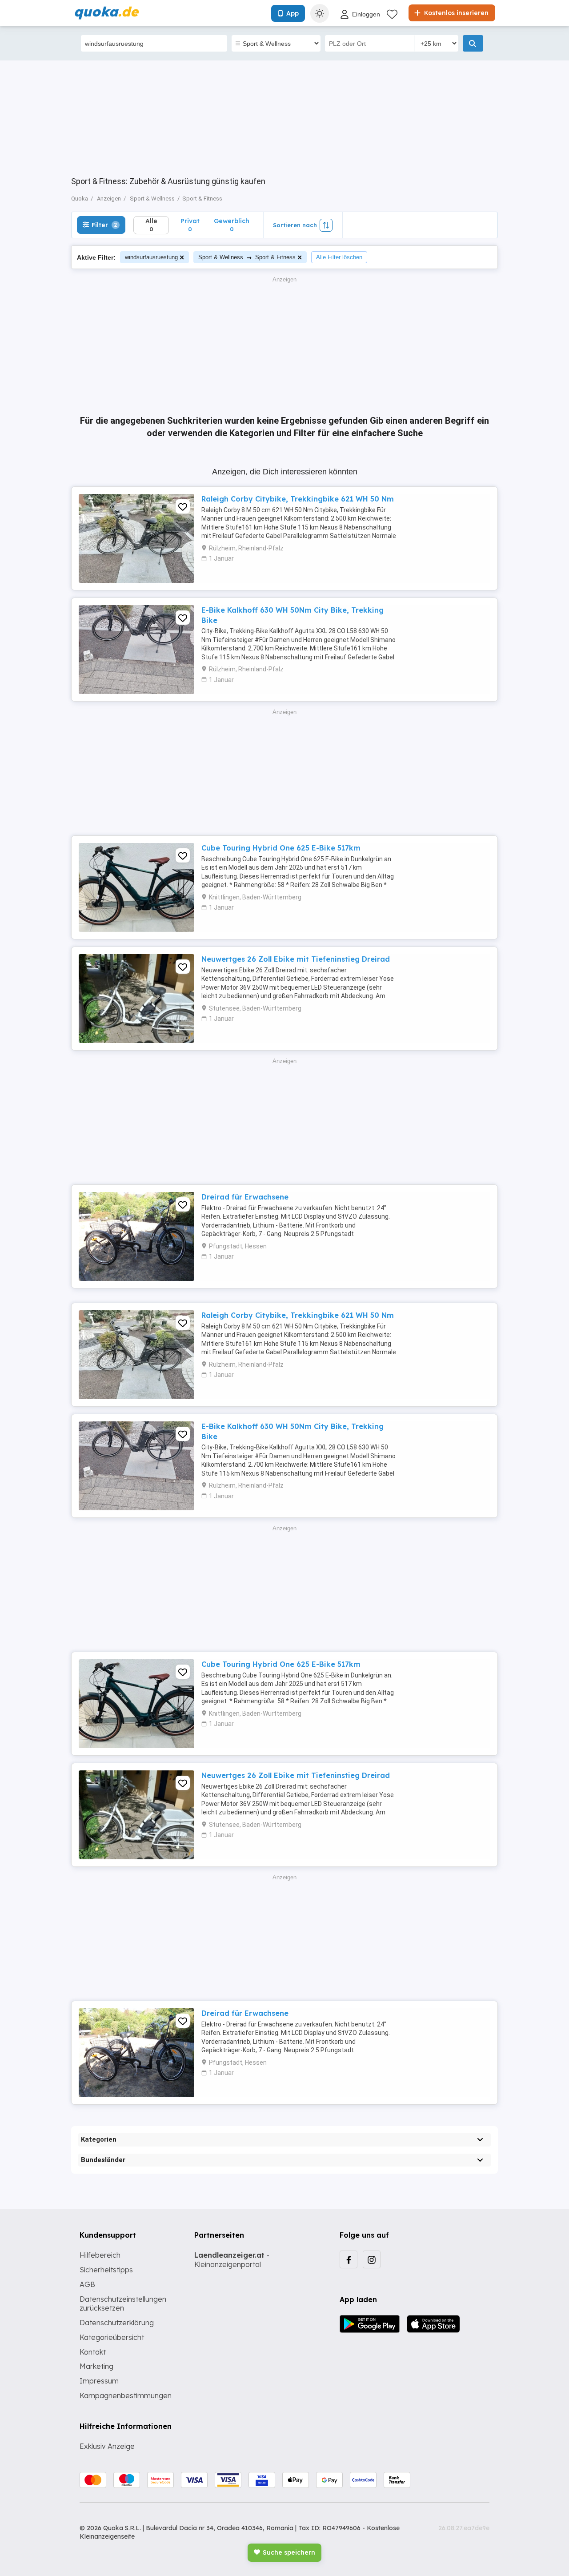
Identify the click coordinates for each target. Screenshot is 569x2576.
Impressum (99, 2381)
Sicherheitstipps (106, 2270)
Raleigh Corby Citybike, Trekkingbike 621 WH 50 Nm (298, 499)
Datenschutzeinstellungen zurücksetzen (123, 2304)
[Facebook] (349, 2259)
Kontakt (93, 2352)
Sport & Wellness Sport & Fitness (247, 257)
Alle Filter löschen (339, 257)
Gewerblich (232, 225)
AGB (87, 2284)
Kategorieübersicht (112, 2337)
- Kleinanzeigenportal (232, 2260)
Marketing (96, 2366)
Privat (190, 225)
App (293, 13)
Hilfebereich (100, 2255)
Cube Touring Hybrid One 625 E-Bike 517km (281, 848)
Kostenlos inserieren (455, 13)
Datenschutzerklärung (117, 2323)
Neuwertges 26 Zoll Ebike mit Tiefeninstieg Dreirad (296, 959)
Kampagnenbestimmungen (126, 2395)
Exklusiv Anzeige (107, 2446)
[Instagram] (372, 2259)
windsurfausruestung (151, 257)
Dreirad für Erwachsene (245, 1197)
